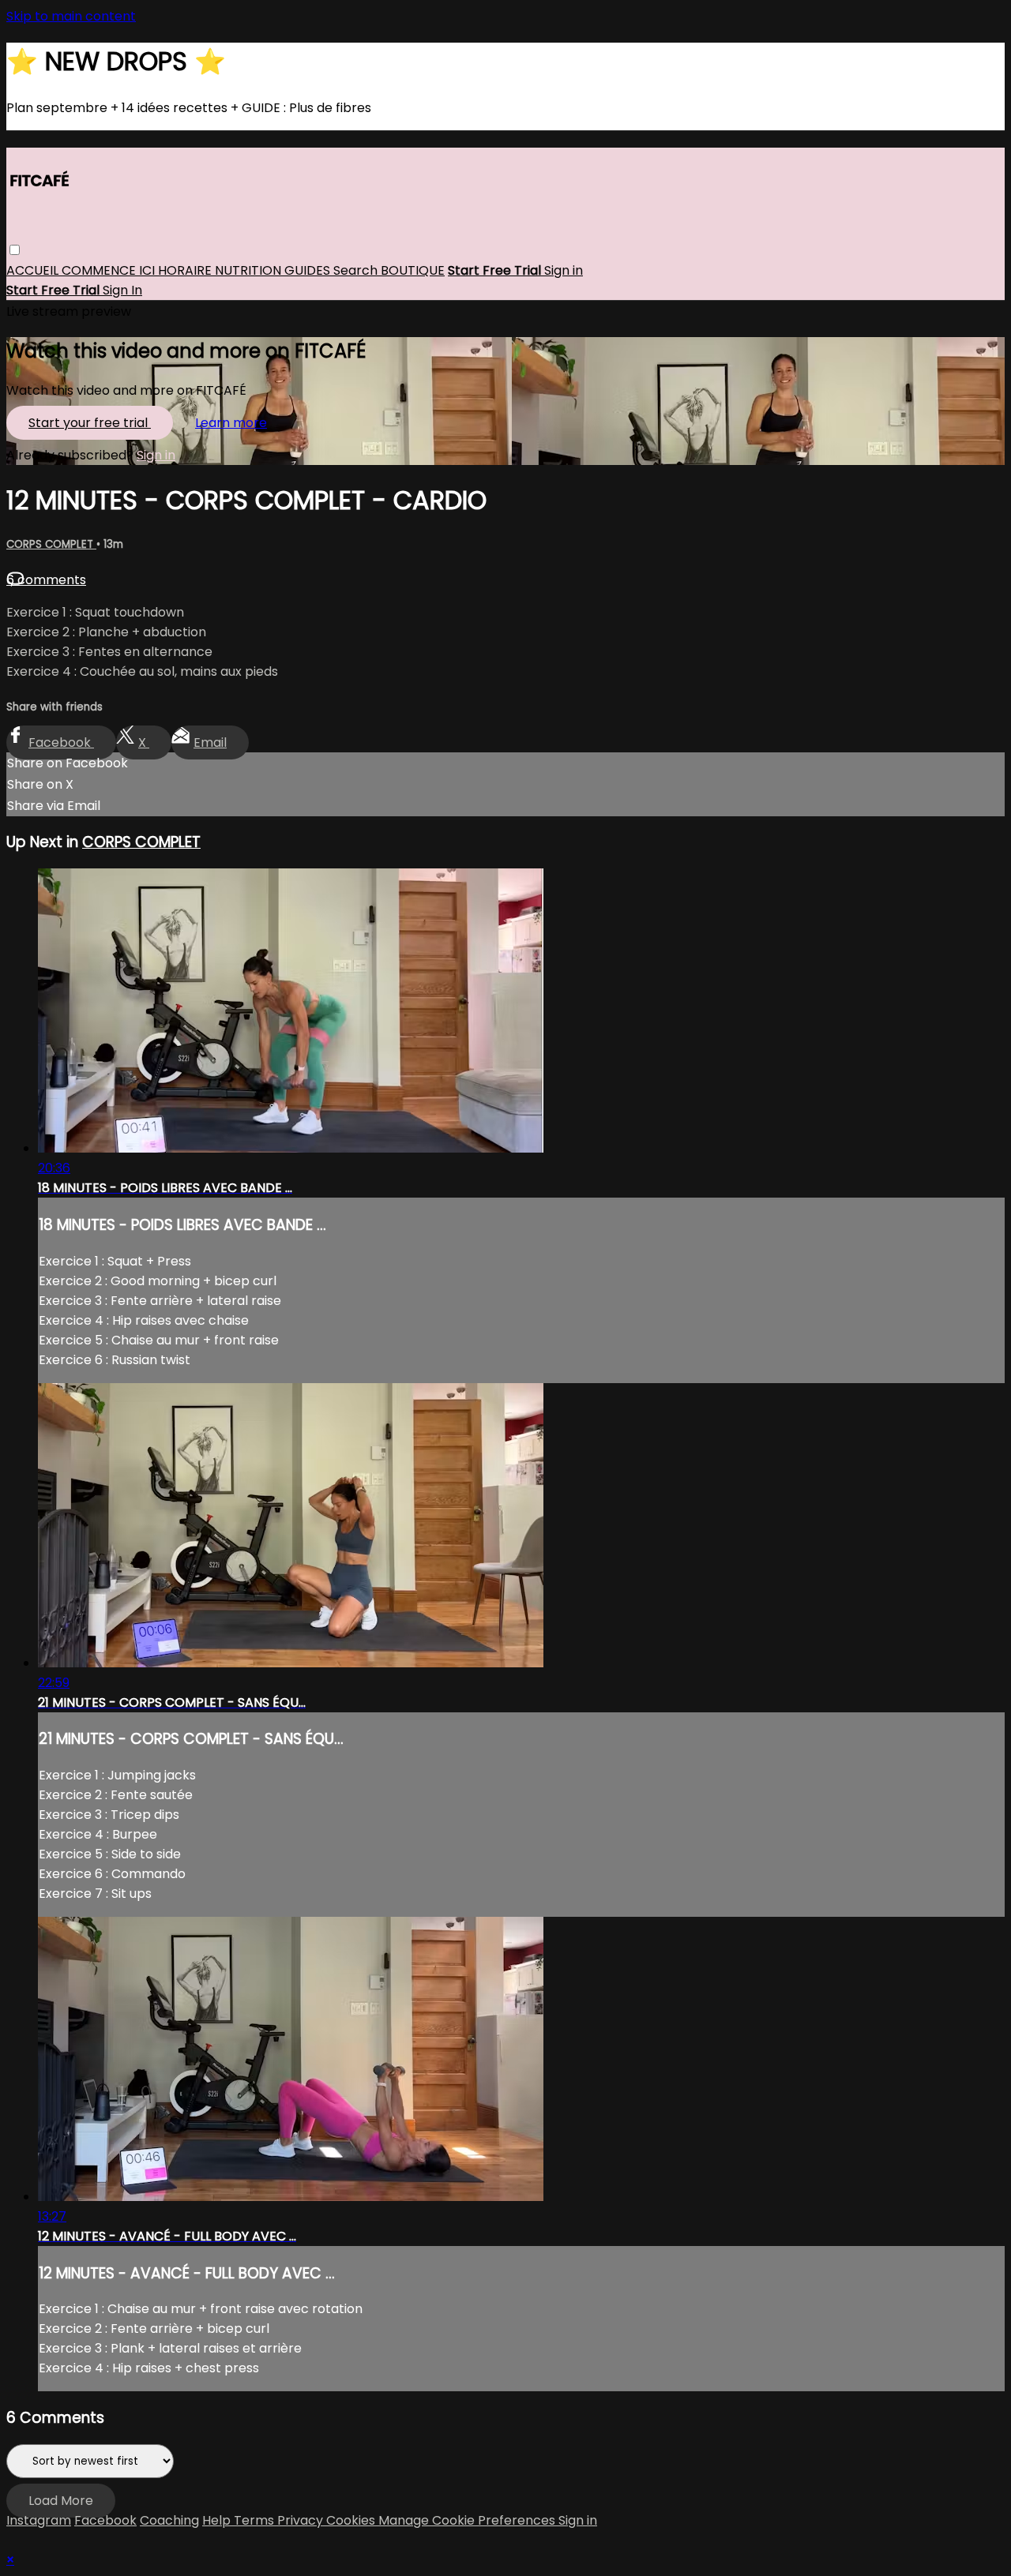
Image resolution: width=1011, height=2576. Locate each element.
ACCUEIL (34, 271)
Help (218, 2520)
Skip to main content (71, 16)
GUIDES (309, 271)
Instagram (39, 2520)
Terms (256, 2520)
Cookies (352, 2520)
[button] (15, 251)
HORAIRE (186, 271)
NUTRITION (250, 271)
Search (357, 271)
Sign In (122, 291)
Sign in (564, 271)
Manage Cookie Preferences (468, 2520)
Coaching (169, 2520)
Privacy (302, 2520)
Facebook (61, 742)
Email (210, 742)
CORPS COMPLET (51, 544)
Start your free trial (90, 423)
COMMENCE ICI (110, 271)
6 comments (46, 580)
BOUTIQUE (413, 271)
